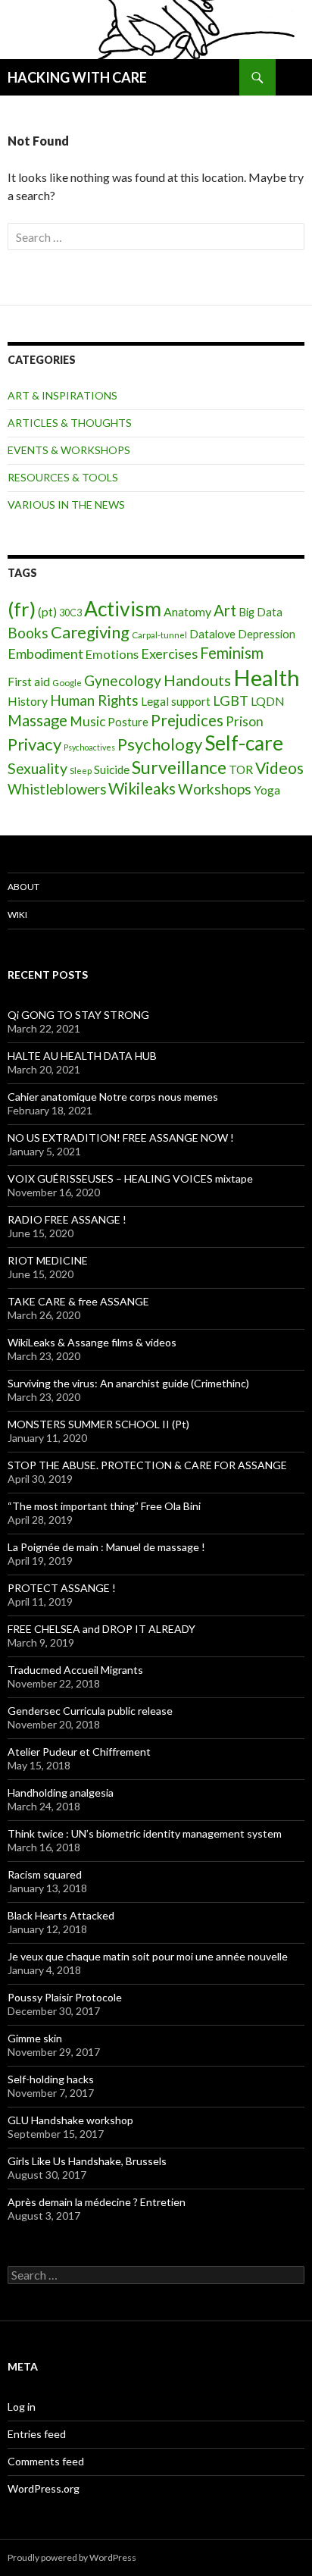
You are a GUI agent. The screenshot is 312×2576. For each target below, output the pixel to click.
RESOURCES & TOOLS (63, 477)
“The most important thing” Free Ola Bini (104, 1506)
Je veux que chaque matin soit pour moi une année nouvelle (148, 1956)
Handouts (197, 680)
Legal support (176, 701)
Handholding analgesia (61, 1793)
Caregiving (90, 632)
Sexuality (37, 768)
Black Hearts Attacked (61, 1915)
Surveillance (179, 767)
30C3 (70, 613)
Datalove (212, 634)
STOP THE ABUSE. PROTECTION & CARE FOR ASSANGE (147, 1465)
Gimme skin (35, 2038)
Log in (22, 2407)
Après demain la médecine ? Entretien (97, 2202)
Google (67, 683)
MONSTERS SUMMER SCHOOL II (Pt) (98, 1424)
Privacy (34, 744)
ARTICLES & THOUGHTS (70, 423)
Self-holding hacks (51, 2079)
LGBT (231, 700)
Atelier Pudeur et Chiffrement (79, 1752)
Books (28, 633)
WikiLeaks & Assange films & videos (92, 1342)
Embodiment (45, 653)
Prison (245, 721)
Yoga (267, 790)
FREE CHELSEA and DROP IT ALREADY (101, 1629)
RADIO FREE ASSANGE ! (67, 1219)
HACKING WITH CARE (77, 77)
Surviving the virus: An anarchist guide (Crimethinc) (128, 1383)
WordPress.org (44, 2488)
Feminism (232, 653)
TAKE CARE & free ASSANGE (78, 1301)
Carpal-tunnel (159, 635)
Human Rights (94, 700)
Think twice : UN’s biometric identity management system (145, 1833)
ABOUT (23, 887)
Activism (123, 609)
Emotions (112, 654)
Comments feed (46, 2461)
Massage (37, 720)
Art (225, 610)
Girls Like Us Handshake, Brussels (87, 2161)
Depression (267, 634)
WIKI (17, 915)
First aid (29, 681)
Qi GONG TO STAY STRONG (78, 1015)
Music (87, 721)
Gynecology (123, 680)
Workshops (215, 789)
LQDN (268, 701)
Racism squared (45, 1874)
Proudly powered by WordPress (72, 2557)
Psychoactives (89, 747)
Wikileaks (142, 788)
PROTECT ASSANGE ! (62, 1588)
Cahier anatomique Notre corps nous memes (113, 1097)
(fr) (22, 609)
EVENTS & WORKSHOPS (69, 450)
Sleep (81, 771)
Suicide (112, 769)
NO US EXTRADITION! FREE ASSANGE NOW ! (121, 1138)
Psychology (160, 744)
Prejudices (187, 720)
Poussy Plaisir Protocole (65, 1997)
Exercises (169, 653)
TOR (241, 769)
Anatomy (187, 611)
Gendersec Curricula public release (90, 1711)
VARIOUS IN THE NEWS (66, 505)
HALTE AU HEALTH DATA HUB (82, 1056)
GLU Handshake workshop (70, 2120)
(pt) (47, 611)
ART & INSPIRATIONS (62, 395)
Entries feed (37, 2434)
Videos (279, 768)
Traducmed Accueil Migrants (75, 1670)
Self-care (244, 743)
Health (267, 677)
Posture (128, 722)
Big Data (261, 612)
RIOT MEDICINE (48, 1260)
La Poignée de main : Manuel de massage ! (106, 1547)
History (28, 701)
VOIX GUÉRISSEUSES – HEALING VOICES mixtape (130, 1178)
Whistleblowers (57, 789)
